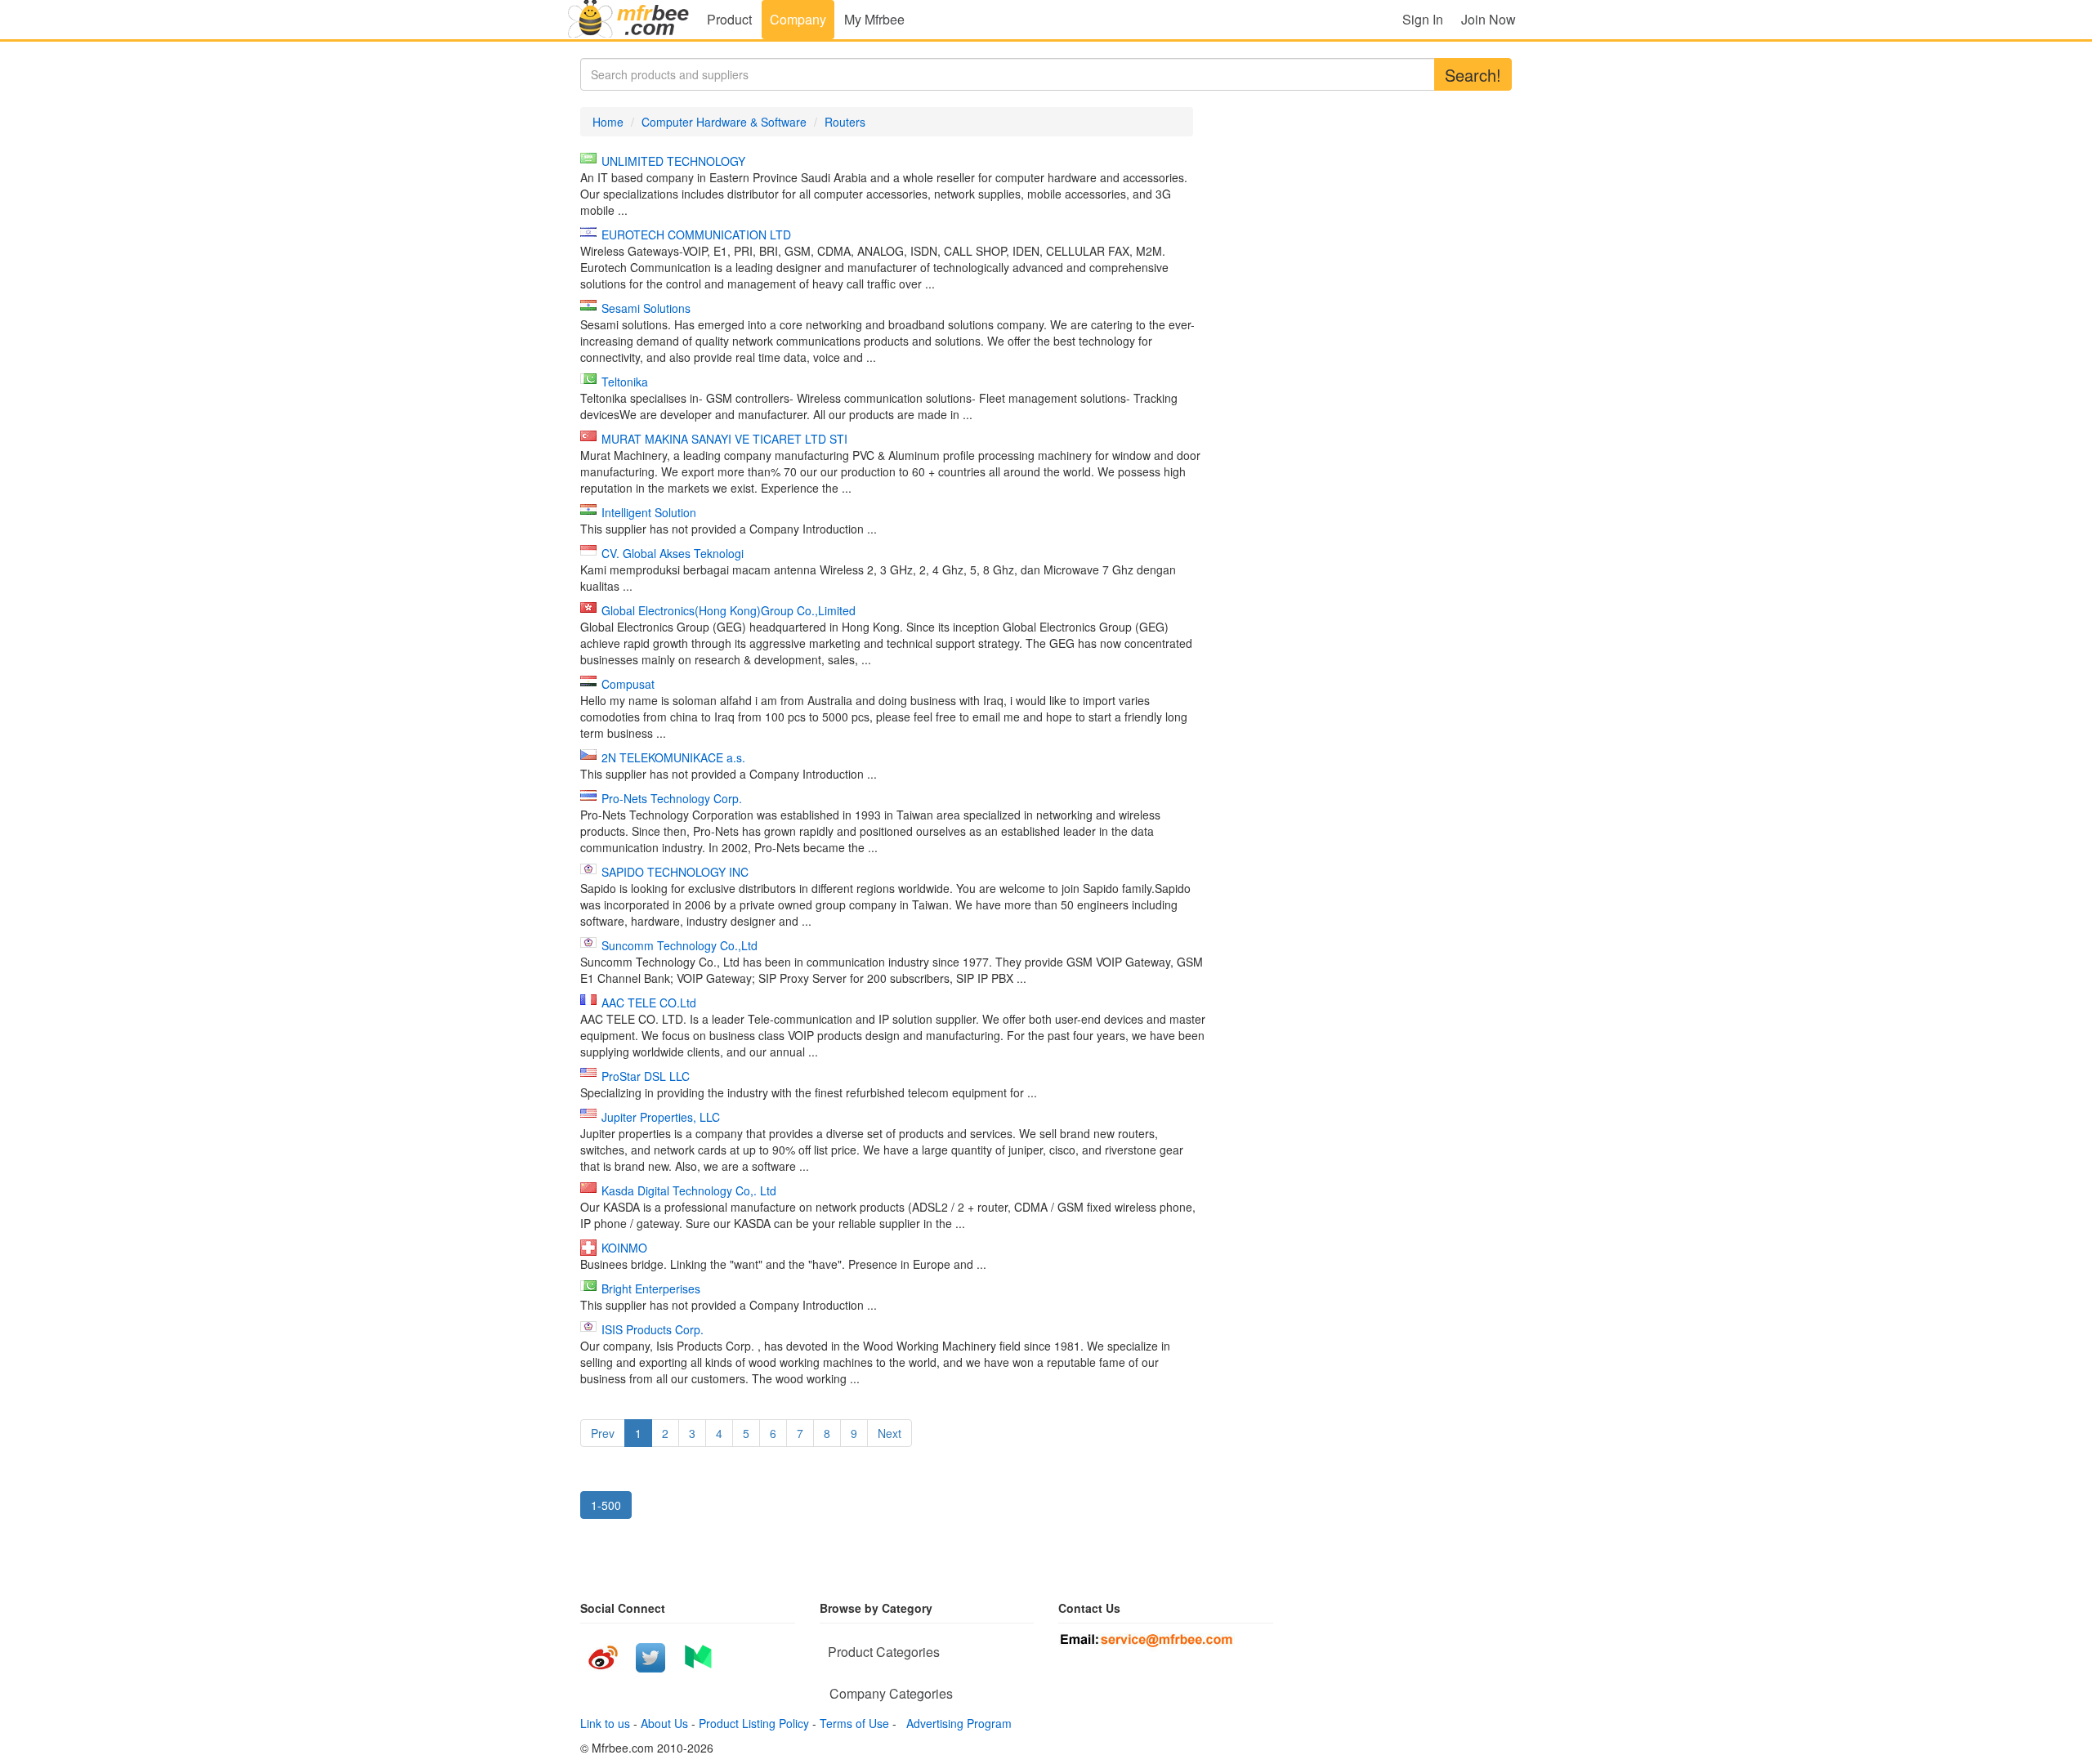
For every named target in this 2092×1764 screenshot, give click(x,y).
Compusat (628, 684)
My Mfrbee (874, 19)
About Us (664, 1723)
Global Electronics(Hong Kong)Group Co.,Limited (729, 610)
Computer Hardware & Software (724, 122)
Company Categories (891, 1693)
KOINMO (624, 1248)
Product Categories (884, 1652)
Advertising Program (956, 1723)
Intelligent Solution (649, 512)
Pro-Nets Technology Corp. (672, 798)
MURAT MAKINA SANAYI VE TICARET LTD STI (724, 439)
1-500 (606, 1505)
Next (890, 1433)
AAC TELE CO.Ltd (649, 1003)
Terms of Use (854, 1723)
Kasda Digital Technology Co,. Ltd (689, 1190)
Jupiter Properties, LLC (661, 1117)
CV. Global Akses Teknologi (673, 553)
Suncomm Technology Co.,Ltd (679, 945)
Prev (603, 1433)
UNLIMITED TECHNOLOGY (673, 161)
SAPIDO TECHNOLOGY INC (675, 872)
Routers (845, 122)
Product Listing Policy (754, 1723)
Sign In (1423, 19)
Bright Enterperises (651, 1288)
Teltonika (625, 382)
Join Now (1489, 19)
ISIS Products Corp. (653, 1329)
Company (798, 19)
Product (729, 19)
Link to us (605, 1723)
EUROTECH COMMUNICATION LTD (696, 234)
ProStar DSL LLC (646, 1076)
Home (608, 122)
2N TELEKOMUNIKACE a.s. (673, 757)
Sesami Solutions (646, 308)
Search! (1473, 75)
